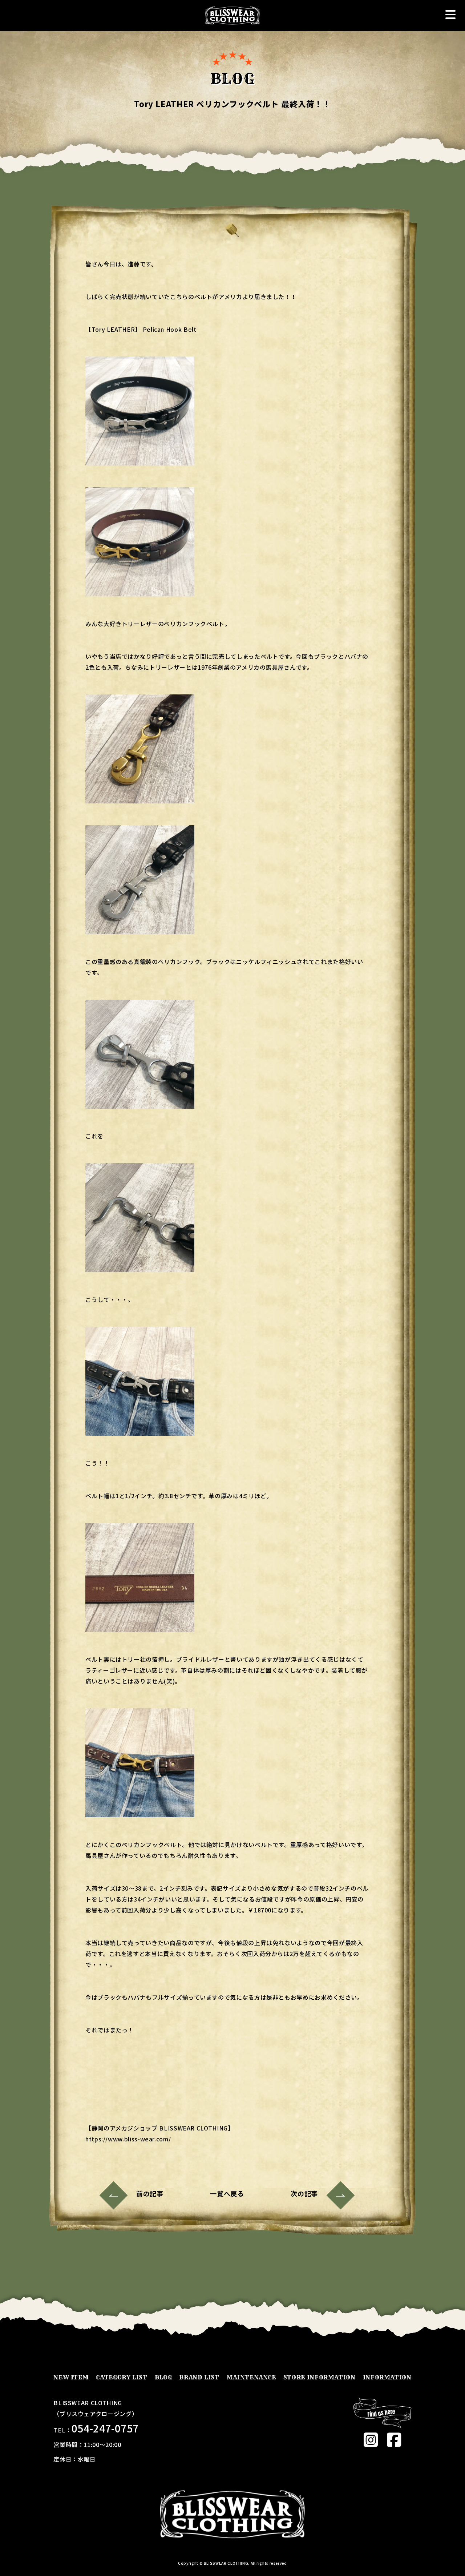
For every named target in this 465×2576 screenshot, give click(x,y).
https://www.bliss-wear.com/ (128, 2139)
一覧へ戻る (227, 2193)
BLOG (163, 2377)
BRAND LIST (199, 2377)
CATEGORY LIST (122, 2377)
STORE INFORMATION (320, 2377)
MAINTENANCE (251, 2377)
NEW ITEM (71, 2377)
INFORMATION (387, 2377)
